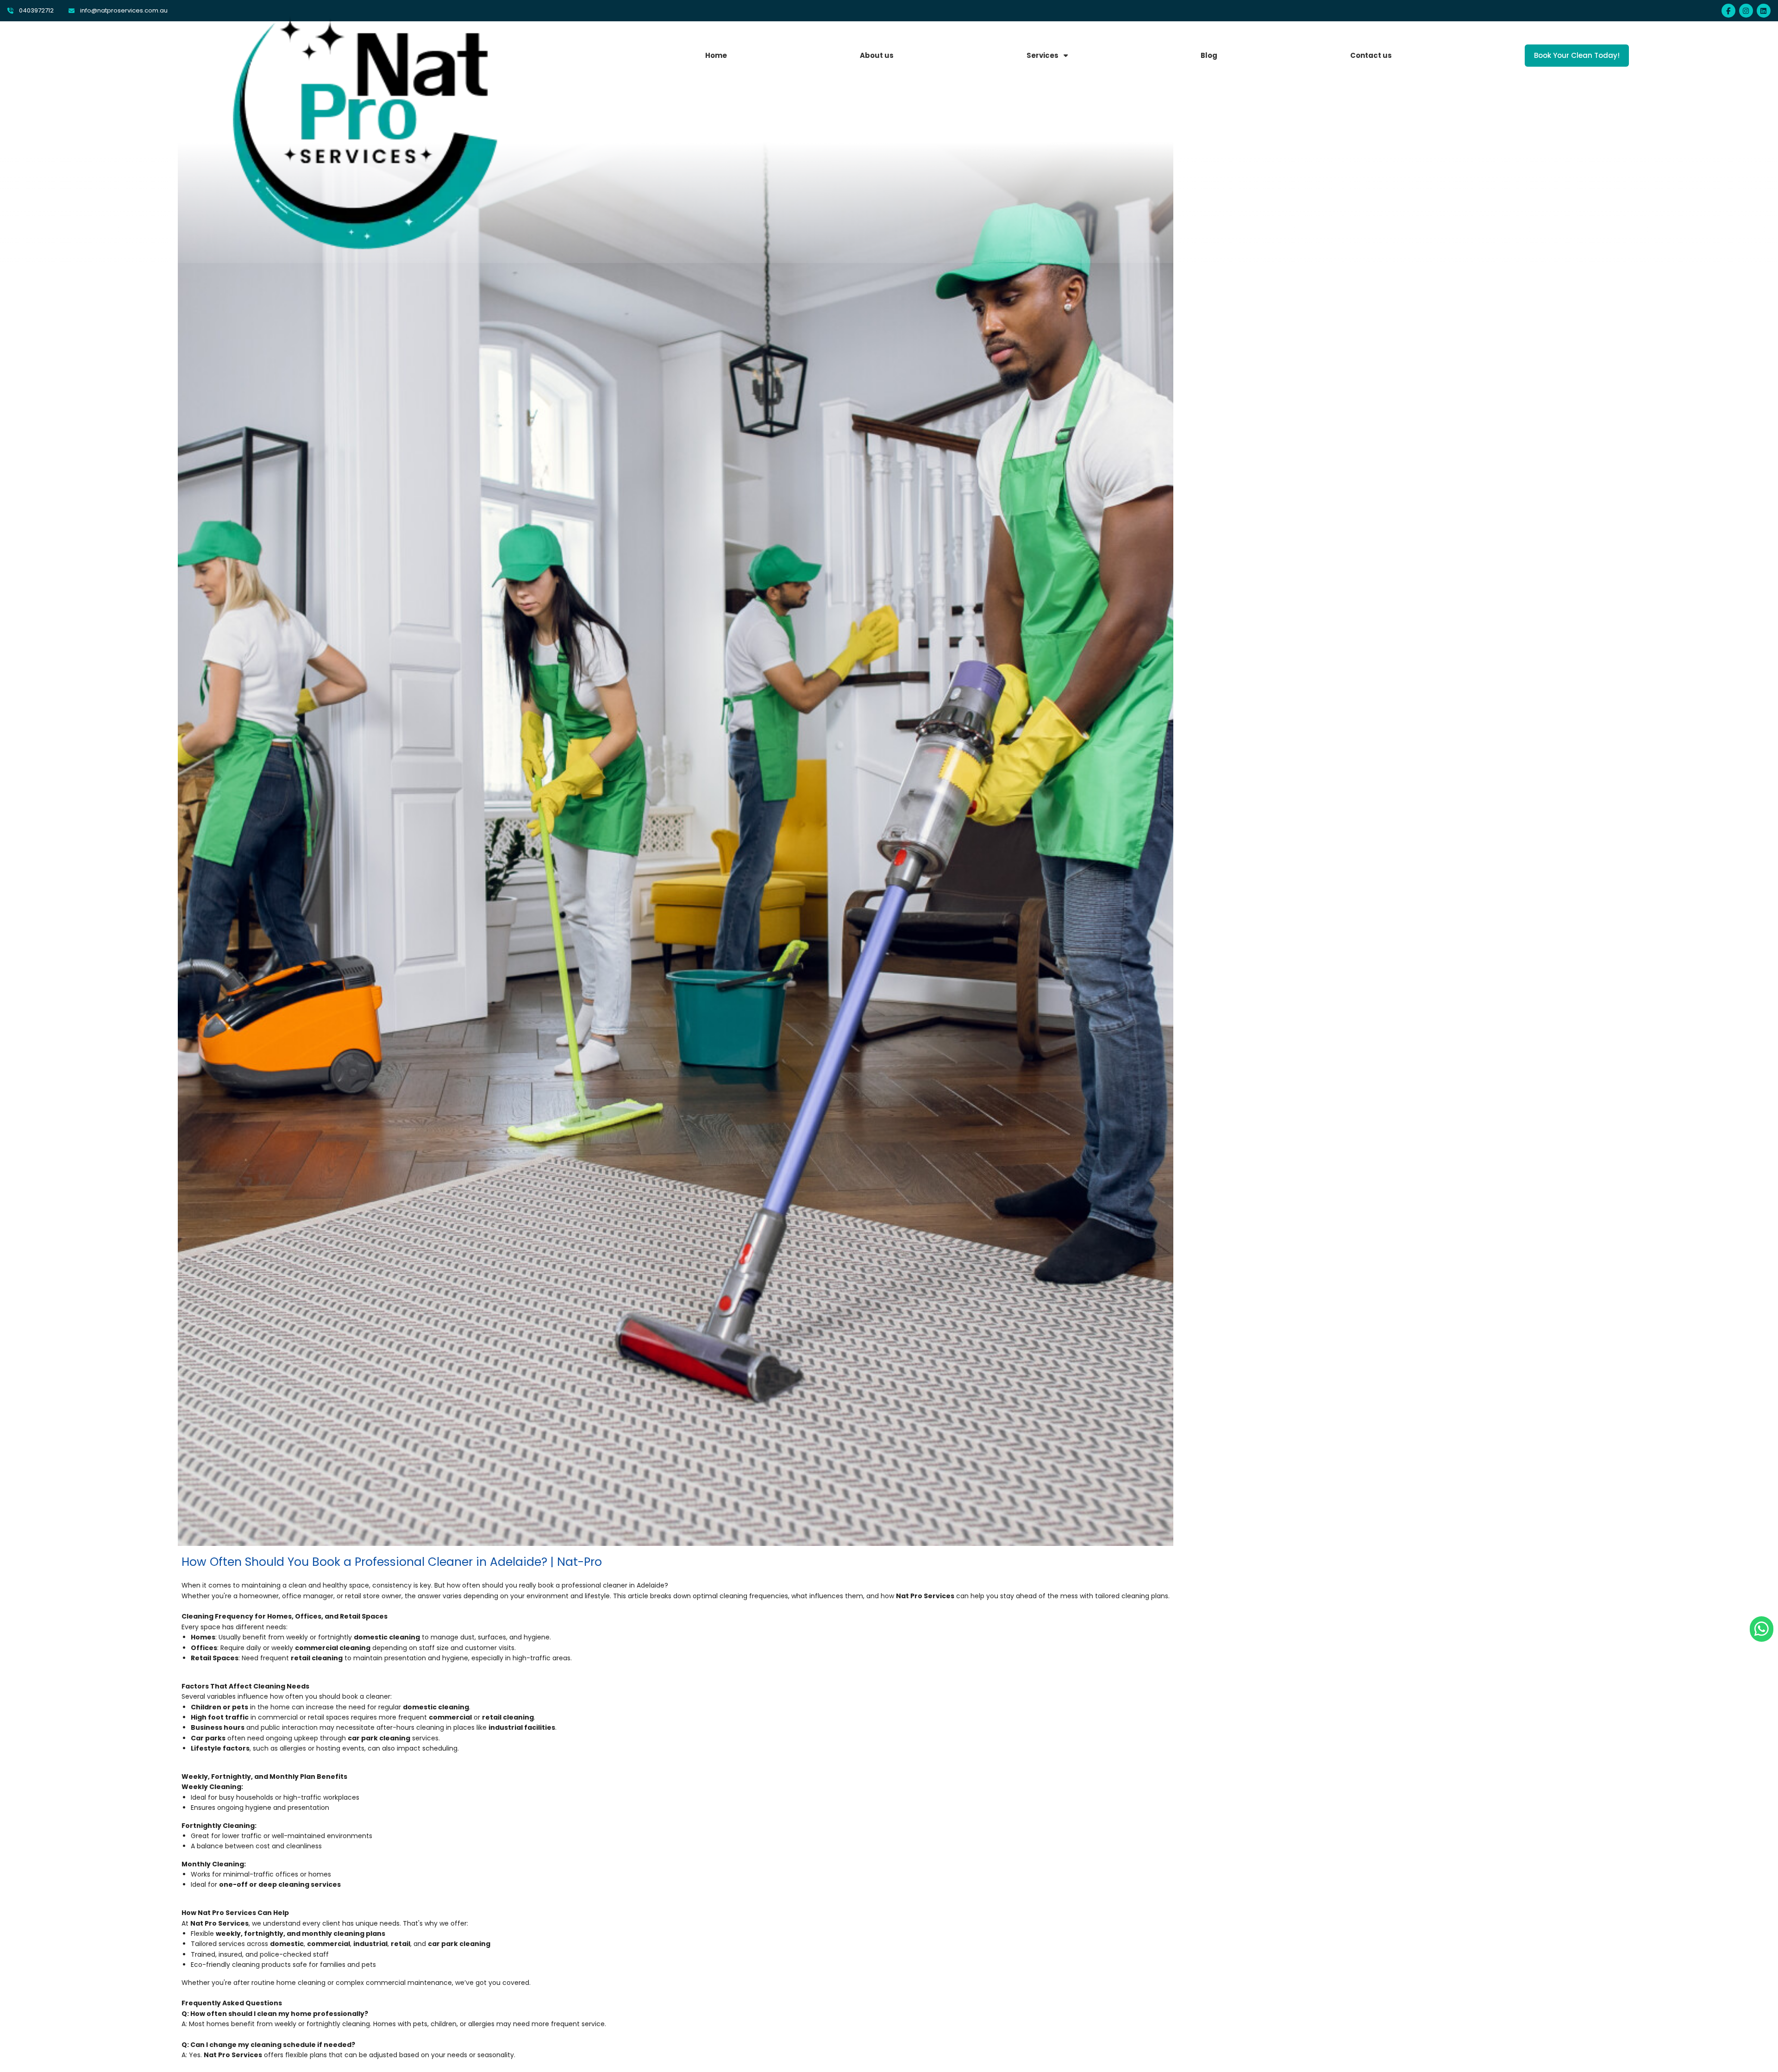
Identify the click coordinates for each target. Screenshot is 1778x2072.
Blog (1209, 55)
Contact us (1371, 55)
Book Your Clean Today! (1577, 55)
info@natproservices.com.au (124, 10)
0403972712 (36, 10)
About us (877, 55)
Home (716, 55)
